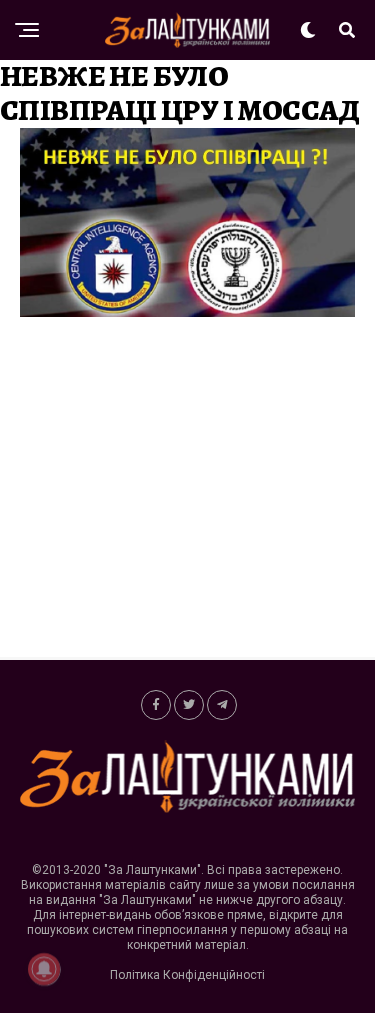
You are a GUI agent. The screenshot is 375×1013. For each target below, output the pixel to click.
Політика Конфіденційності (187, 975)
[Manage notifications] (44, 969)
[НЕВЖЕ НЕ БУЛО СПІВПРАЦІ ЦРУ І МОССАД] (187, 311)
